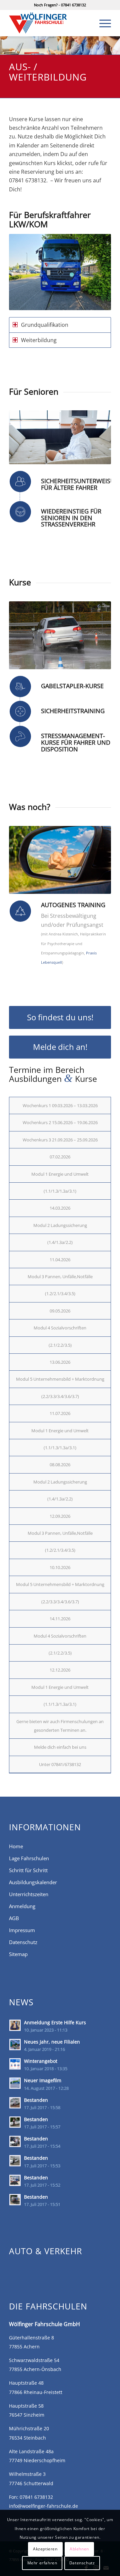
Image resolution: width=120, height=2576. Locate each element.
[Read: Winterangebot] (15, 2064)
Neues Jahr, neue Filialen (52, 2042)
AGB (14, 1918)
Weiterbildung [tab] (39, 340)
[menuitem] (102, 23)
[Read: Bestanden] (15, 2103)
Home (16, 1846)
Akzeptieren (45, 2549)
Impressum (22, 1930)
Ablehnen (79, 2549)
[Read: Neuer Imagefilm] (15, 2083)
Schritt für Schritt (28, 1870)
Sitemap (18, 1954)
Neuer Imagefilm (43, 2080)
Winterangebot (41, 2061)
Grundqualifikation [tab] (45, 325)
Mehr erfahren (42, 2563)
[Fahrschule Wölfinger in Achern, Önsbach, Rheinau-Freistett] (50, 23)
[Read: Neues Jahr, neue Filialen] (15, 2045)
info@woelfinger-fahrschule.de (43, 2506)
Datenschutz (23, 1942)
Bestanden (36, 2100)
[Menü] (102, 23)
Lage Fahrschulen (29, 1858)
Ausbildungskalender (33, 1882)
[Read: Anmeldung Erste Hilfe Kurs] (15, 2025)
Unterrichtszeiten (29, 1894)
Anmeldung (22, 1906)
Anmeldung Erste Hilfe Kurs (55, 2022)
